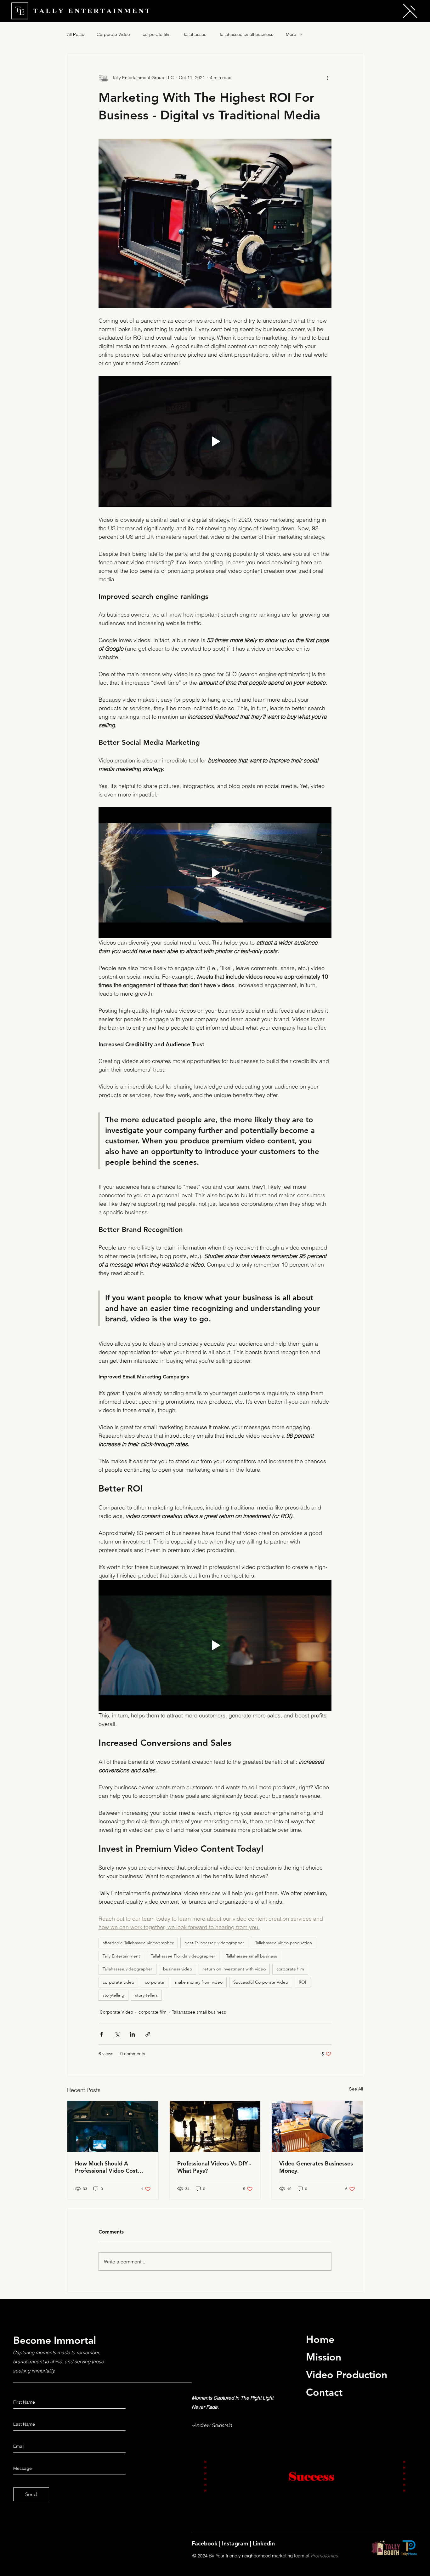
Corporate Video (113, 34)
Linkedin (264, 2543)
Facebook (205, 2543)
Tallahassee (195, 34)
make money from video (199, 1982)
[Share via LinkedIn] (132, 2034)
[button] (410, 11)
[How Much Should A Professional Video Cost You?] (113, 2126)
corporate (155, 1982)
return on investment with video (234, 1969)
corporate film (157, 34)
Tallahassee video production (283, 1943)
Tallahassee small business (246, 34)
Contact (324, 2392)
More (291, 34)
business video (178, 1969)
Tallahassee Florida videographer (183, 1956)
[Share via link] (148, 2034)
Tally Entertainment (121, 1956)
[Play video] (215, 441)
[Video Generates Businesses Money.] (317, 2126)
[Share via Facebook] (102, 2034)
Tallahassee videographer (127, 1969)
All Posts (76, 34)
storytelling (113, 1995)
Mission (324, 2357)
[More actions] (328, 78)
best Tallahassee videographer (214, 1943)
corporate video (118, 1982)
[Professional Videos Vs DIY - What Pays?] (215, 2126)
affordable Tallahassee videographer (138, 1943)
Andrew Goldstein (213, 2425)
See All (356, 2089)
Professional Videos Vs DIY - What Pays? (214, 2167)
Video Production (347, 2374)
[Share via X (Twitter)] (117, 2034)
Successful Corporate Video (261, 1982)
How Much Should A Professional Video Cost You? (106, 2167)
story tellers (146, 1995)
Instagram (236, 2543)
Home (320, 2339)
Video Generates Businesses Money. (316, 2167)
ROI (303, 1982)
